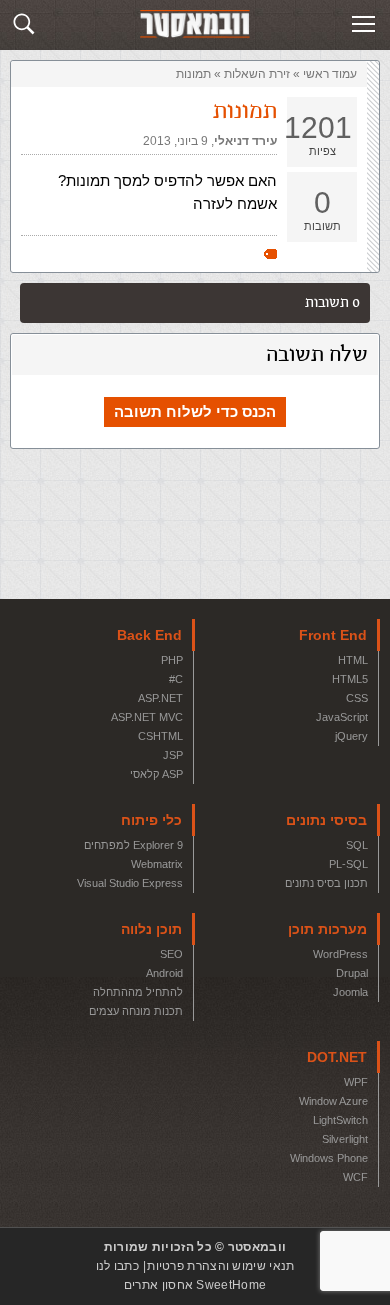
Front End (333, 635)
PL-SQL (348, 864)
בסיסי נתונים (326, 820)
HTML (353, 660)
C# (176, 679)
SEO (171, 954)
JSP (173, 755)
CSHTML (160, 736)
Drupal (352, 973)
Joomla (350, 992)
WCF (355, 1177)
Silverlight (345, 1139)
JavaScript (342, 717)
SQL (357, 845)
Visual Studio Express (130, 883)
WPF (356, 1082)
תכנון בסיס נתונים (326, 883)
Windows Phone (329, 1158)
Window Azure (333, 1101)
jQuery (351, 736)
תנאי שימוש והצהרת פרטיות (220, 1266)
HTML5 (350, 679)
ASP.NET (160, 698)
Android (164, 973)
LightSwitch (340, 1120)
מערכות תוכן (327, 929)
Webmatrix (157, 864)
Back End (149, 635)
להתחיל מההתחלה (138, 992)
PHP (172, 660)
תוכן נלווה (151, 929)
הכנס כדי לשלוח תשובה (195, 411)
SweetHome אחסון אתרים (195, 1285)
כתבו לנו (117, 1266)
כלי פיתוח (151, 820)
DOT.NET (337, 1057)
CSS (357, 698)
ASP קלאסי (156, 774)
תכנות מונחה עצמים (136, 1011)
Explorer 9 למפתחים (133, 845)
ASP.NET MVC (147, 717)
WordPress (340, 954)
